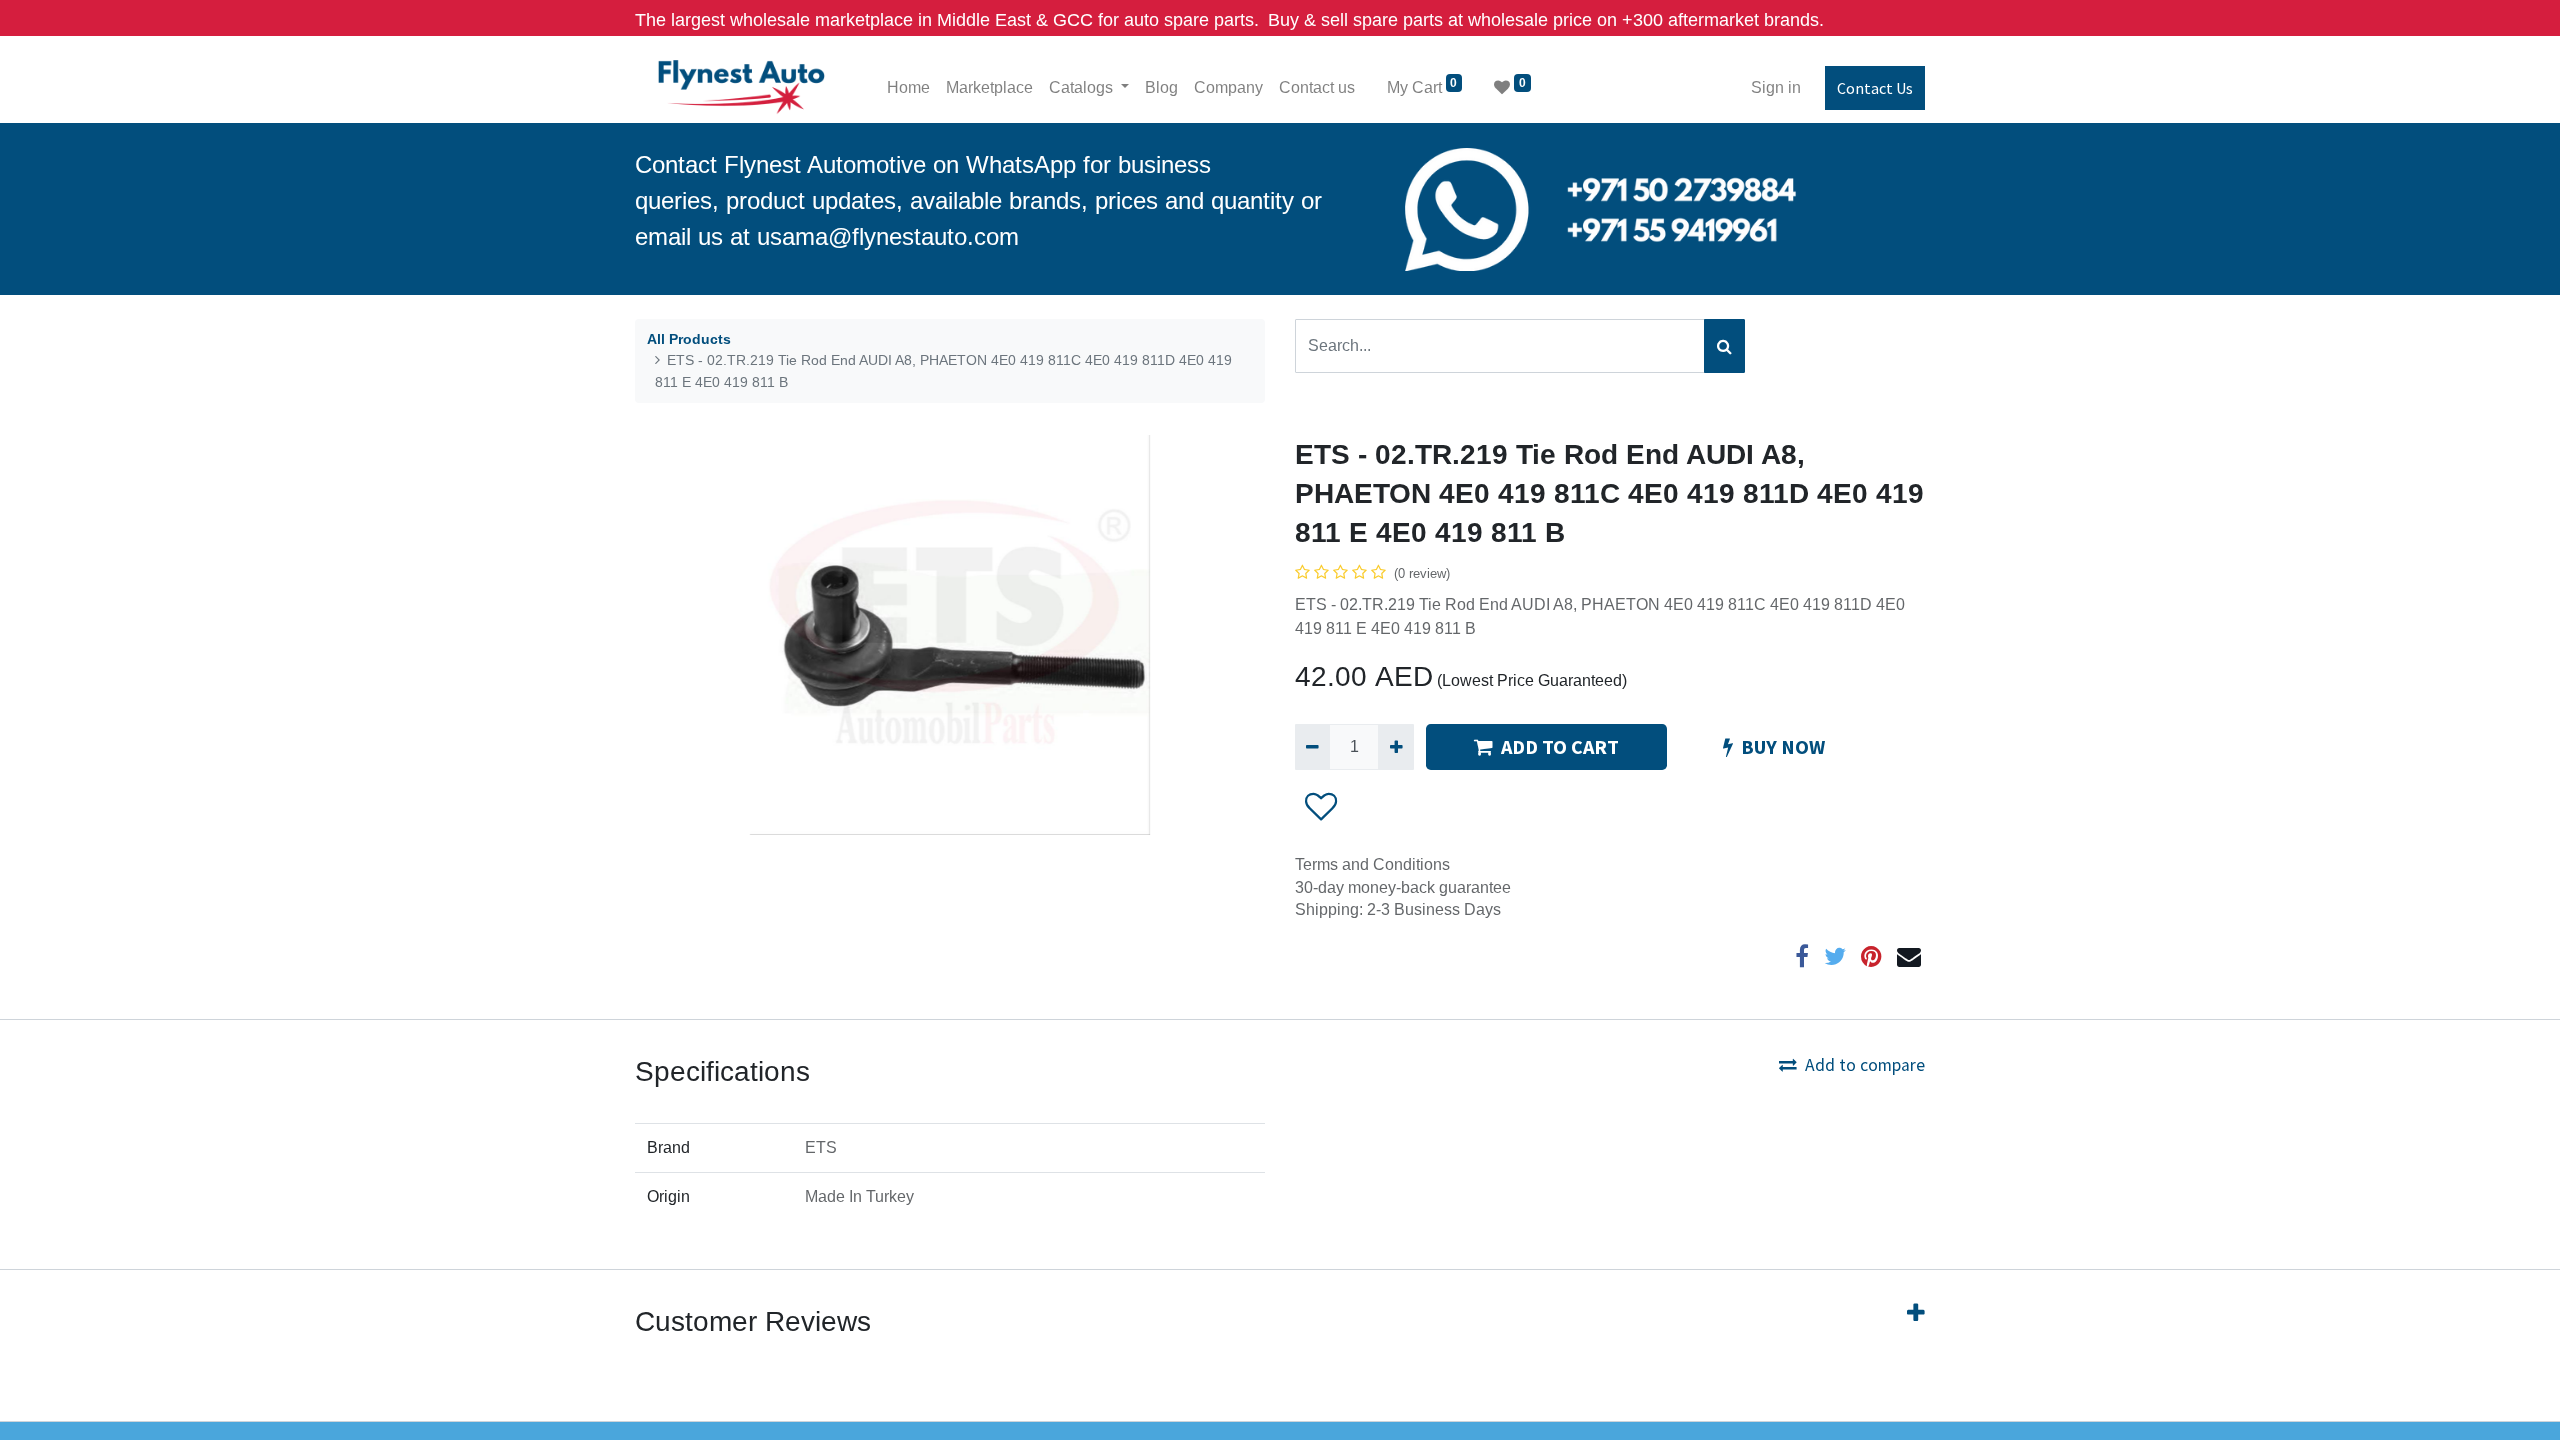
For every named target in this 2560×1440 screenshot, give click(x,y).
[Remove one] (1312, 747)
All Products (689, 339)
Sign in (1776, 87)
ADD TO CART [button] (1560, 746)
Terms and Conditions (1372, 864)
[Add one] (1395, 747)
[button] (1321, 806)
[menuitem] (908, 88)
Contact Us (1875, 88)
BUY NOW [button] (1783, 746)
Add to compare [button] (1865, 1065)
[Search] (1724, 346)
